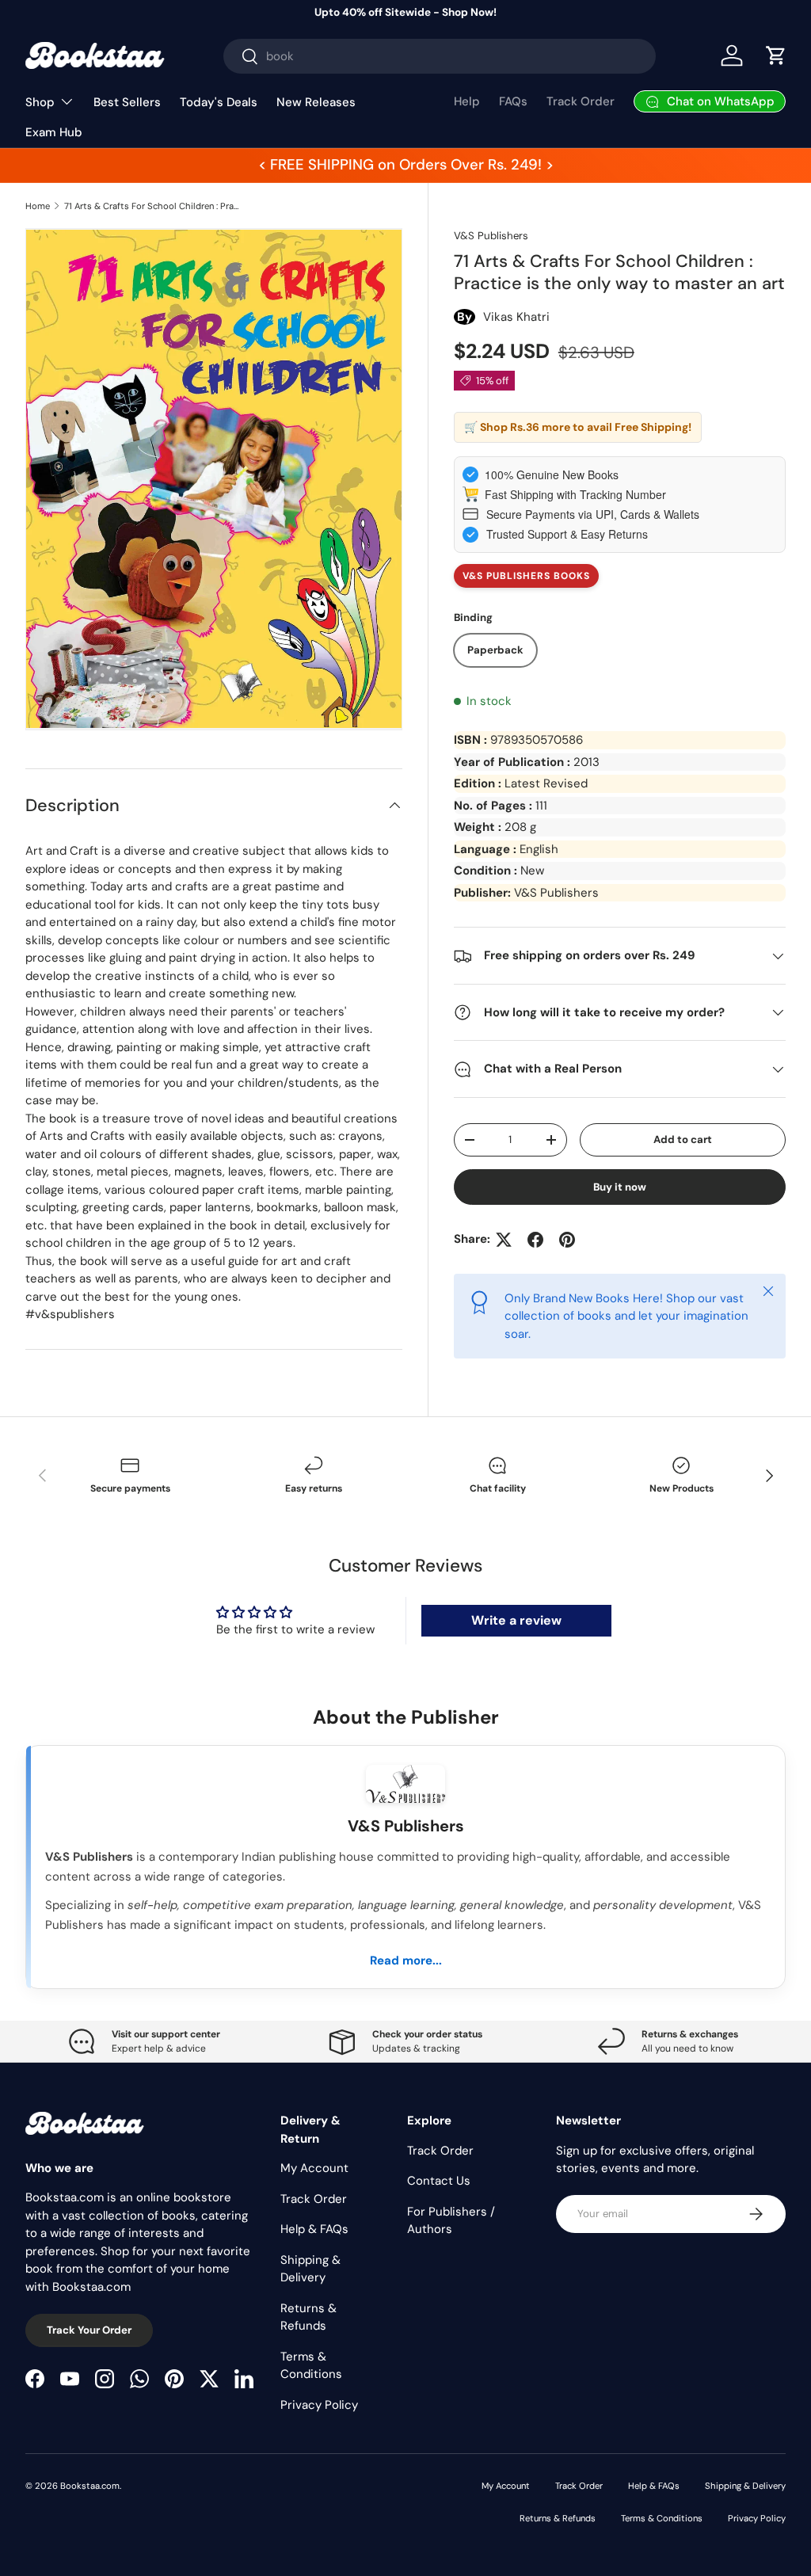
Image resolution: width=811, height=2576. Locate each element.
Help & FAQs (314, 2229)
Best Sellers (127, 102)
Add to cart (683, 1139)
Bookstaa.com (90, 2486)
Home (38, 206)
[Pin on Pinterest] (567, 1240)
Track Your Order (89, 2330)
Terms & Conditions (662, 2518)
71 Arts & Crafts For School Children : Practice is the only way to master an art (153, 206)
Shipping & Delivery (745, 2486)
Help (467, 101)
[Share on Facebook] (535, 1240)
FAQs (513, 101)
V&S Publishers (491, 236)
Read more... (406, 1961)
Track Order (581, 101)
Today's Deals (219, 102)
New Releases (316, 102)
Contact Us (439, 2181)
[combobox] (440, 56)
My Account (314, 2168)
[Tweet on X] (504, 1240)
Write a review (516, 1620)
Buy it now (620, 1187)
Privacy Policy (319, 2405)
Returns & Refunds (558, 2518)
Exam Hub (54, 132)
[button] (776, 55)
